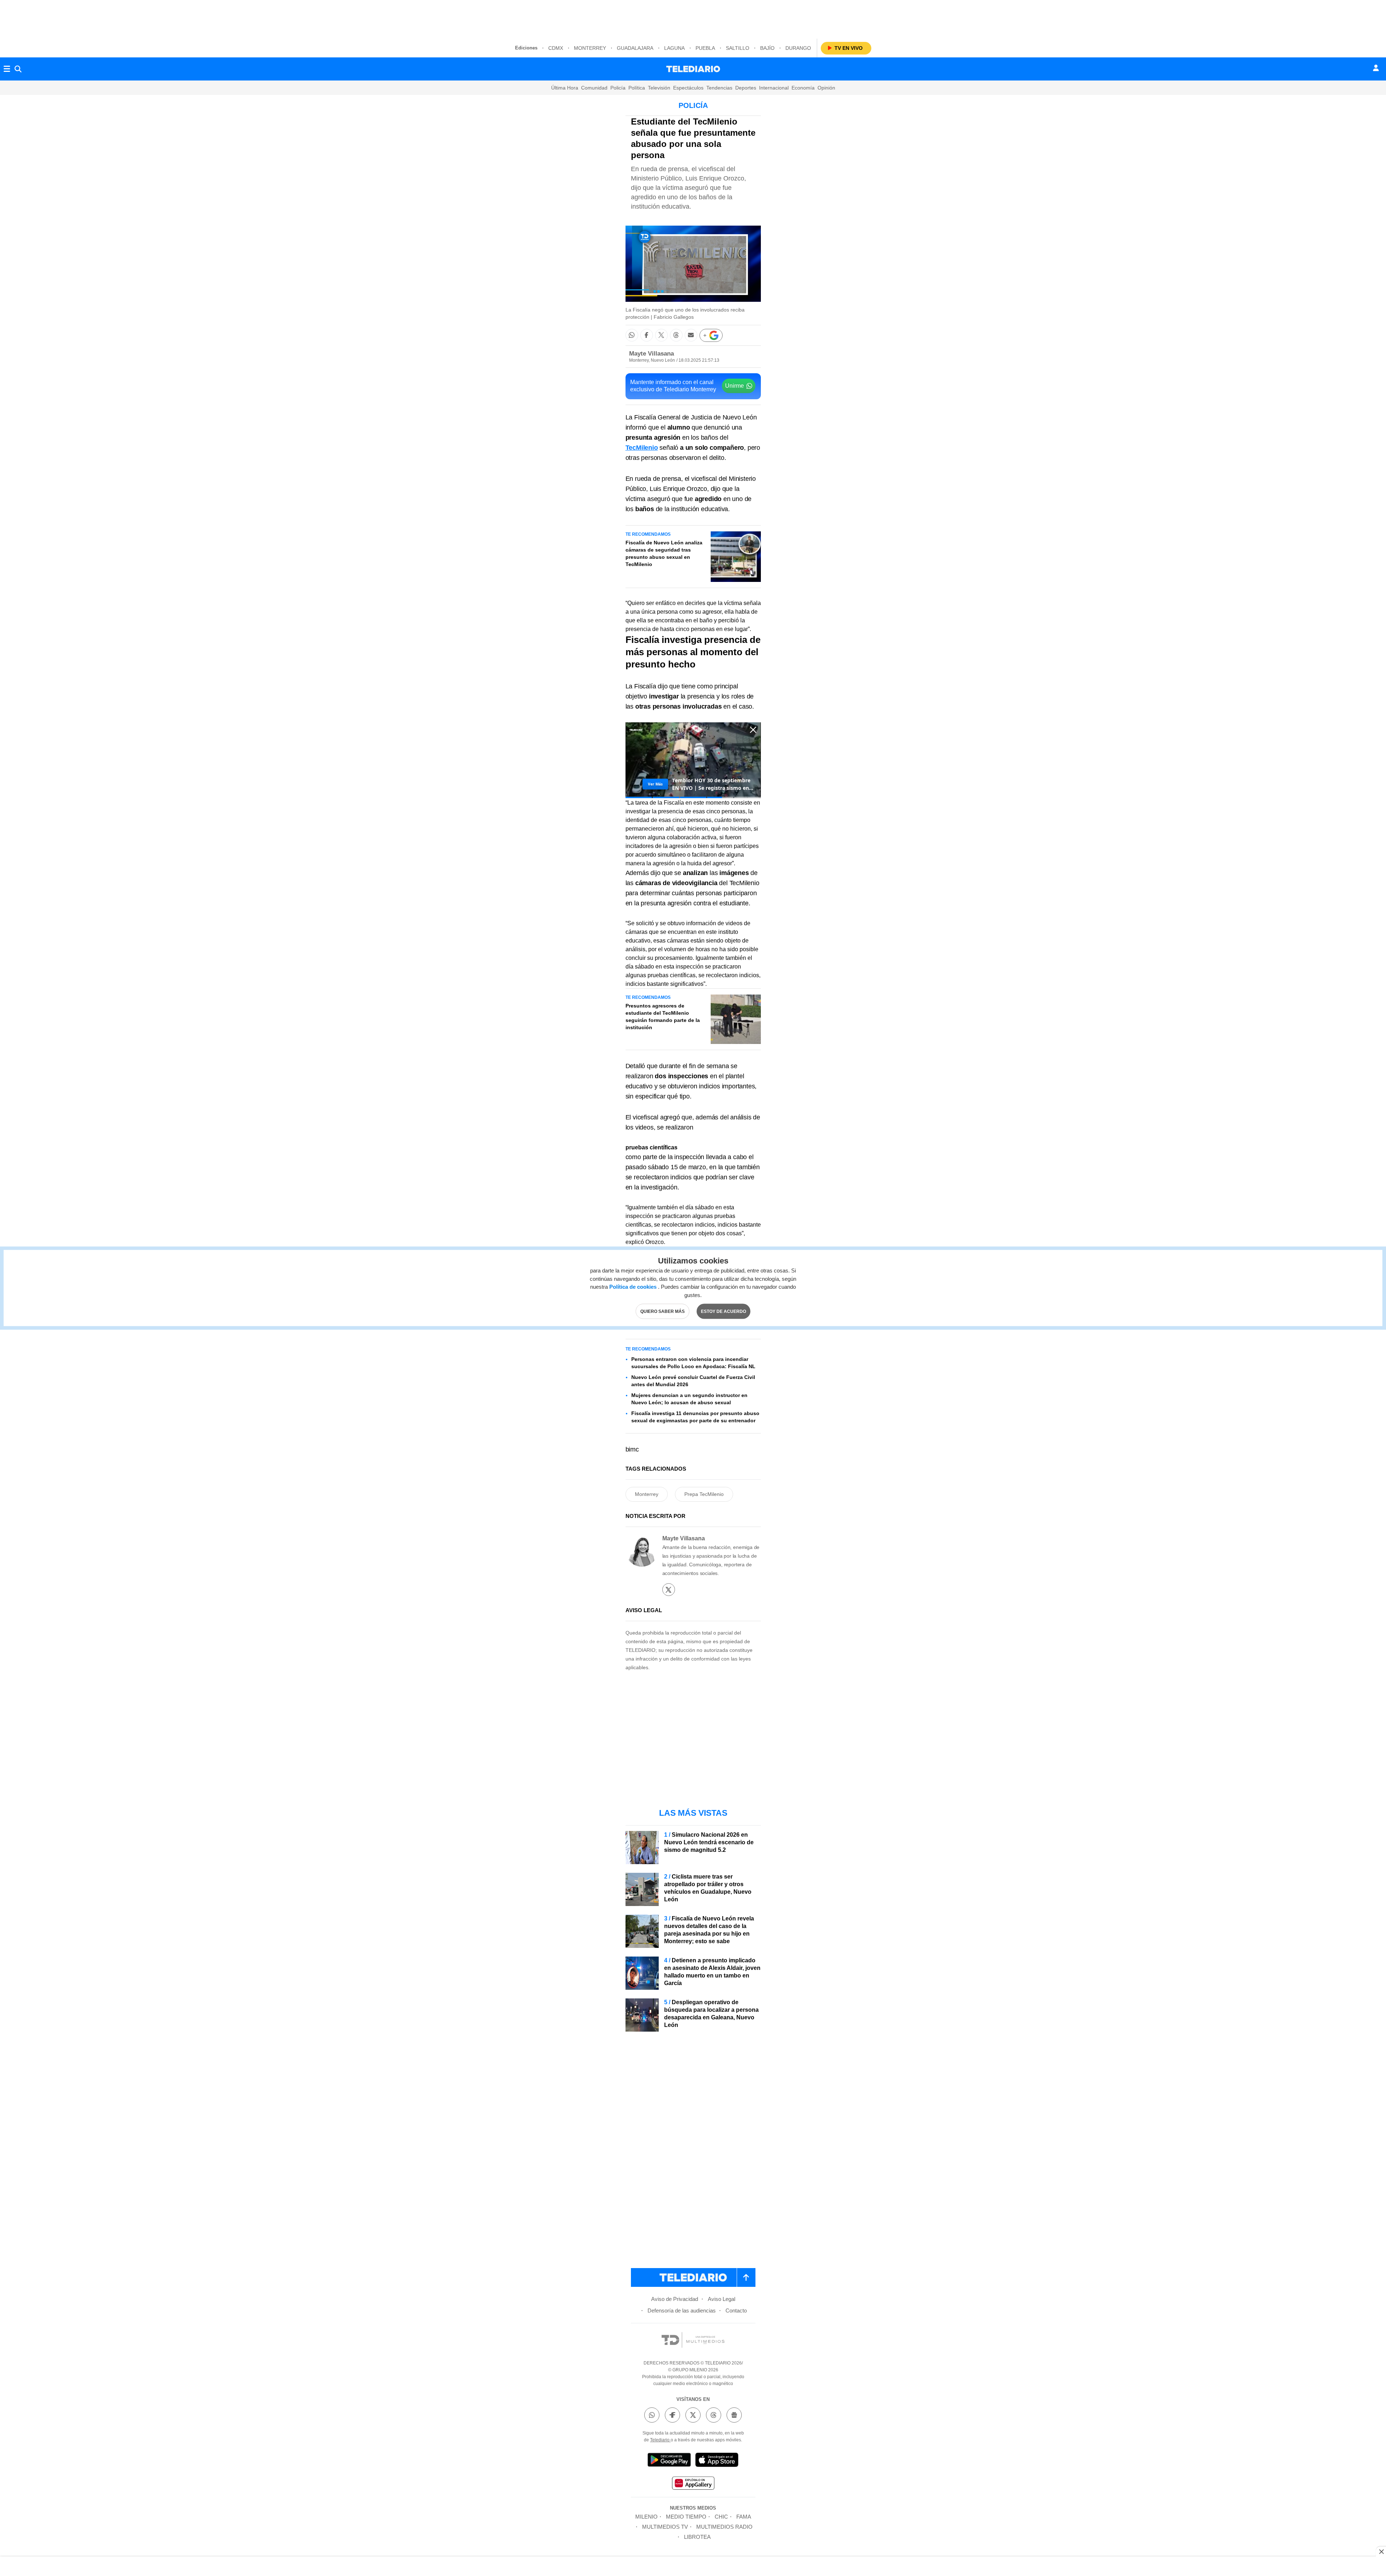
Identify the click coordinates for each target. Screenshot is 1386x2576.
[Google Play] (669, 2461)
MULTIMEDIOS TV (665, 2527)
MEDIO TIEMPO (686, 2517)
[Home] (693, 69)
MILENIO (646, 2517)
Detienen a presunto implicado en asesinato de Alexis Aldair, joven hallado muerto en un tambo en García (712, 1972)
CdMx (556, 48)
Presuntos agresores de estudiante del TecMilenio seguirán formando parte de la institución (663, 1017)
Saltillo (738, 48)
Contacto (736, 2310)
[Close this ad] (1381, 2551)
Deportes (746, 88)
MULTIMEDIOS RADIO (724, 2527)
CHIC (721, 2517)
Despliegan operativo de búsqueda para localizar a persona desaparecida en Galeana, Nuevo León (711, 2014)
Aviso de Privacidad (675, 2299)
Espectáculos (688, 88)
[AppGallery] (693, 2484)
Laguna (674, 48)
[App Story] (717, 2461)
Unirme (735, 386)
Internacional (774, 88)
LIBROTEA (697, 2537)
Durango (798, 48)
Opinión (826, 88)
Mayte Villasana (651, 354)
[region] (693, 18)
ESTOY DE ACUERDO (723, 1311)
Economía (803, 88)
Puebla (705, 48)
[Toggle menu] (7, 69)
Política (637, 88)
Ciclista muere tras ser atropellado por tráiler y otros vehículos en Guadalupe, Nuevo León (708, 1888)
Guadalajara (635, 48)
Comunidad (594, 88)
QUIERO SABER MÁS (663, 1311)
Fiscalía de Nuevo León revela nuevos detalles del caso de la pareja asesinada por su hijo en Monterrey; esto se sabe (709, 1930)
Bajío (767, 48)
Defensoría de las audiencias (682, 2310)
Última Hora (565, 88)
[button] (632, 335)
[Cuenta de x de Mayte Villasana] (669, 1590)
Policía (618, 88)
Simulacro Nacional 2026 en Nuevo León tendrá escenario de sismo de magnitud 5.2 (709, 1842)
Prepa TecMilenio (704, 1494)
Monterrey (590, 48)
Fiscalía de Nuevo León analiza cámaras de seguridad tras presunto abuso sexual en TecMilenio (664, 553)
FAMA (744, 2517)
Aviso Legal (722, 2299)
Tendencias (719, 88)
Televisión (659, 88)
